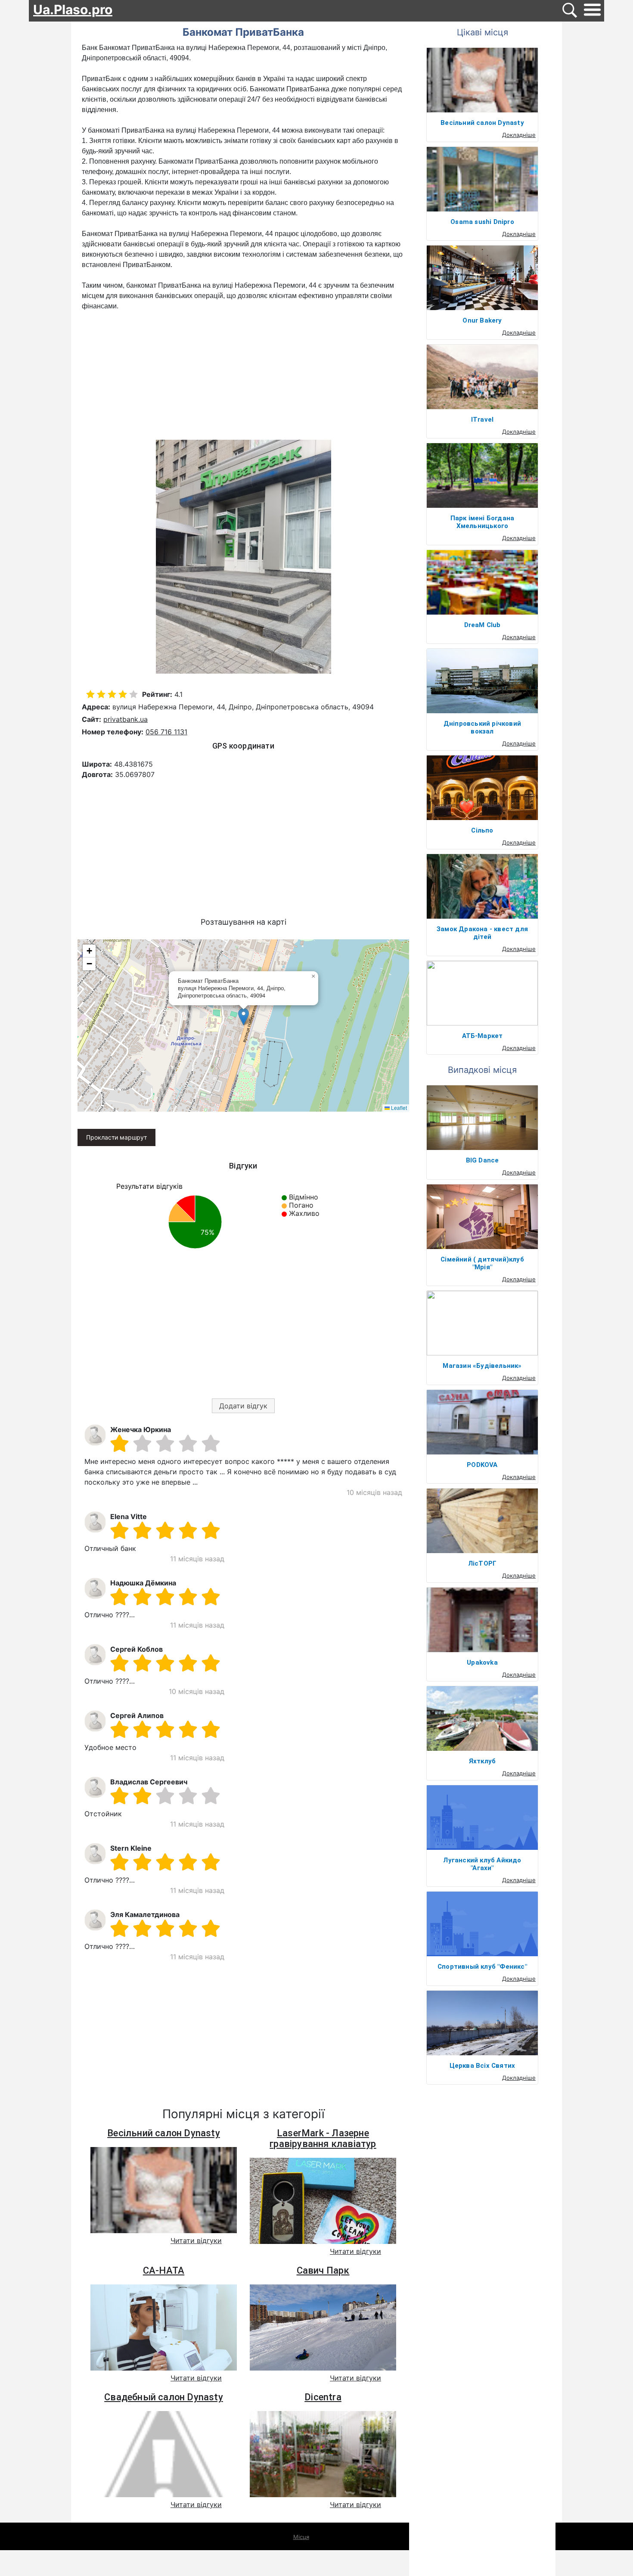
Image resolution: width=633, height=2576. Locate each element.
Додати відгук (243, 1406)
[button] (244, 1017)
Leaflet (398, 1108)
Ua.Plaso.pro (73, 9)
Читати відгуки (196, 2240)
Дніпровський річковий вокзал (482, 727)
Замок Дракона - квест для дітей (482, 933)
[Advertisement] (243, 376)
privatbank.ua (126, 719)
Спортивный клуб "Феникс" (482, 1967)
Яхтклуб (482, 1761)
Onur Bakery (482, 320)
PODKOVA (482, 1465)
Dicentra (323, 2397)
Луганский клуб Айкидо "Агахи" (482, 1864)
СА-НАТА (164, 2270)
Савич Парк (323, 2270)
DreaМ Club (483, 625)
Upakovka (482, 1662)
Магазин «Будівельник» (482, 1366)
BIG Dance (483, 1160)
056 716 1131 (166, 732)
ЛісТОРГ (482, 1563)
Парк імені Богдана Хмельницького (483, 522)
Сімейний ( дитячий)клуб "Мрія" (482, 1263)
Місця (301, 2537)
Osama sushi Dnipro (482, 222)
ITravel (482, 419)
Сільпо (482, 830)
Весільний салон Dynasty (164, 2133)
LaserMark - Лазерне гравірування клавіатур (323, 2138)
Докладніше (519, 135)
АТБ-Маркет (483, 1036)
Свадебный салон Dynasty (164, 2397)
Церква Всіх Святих (483, 2066)
